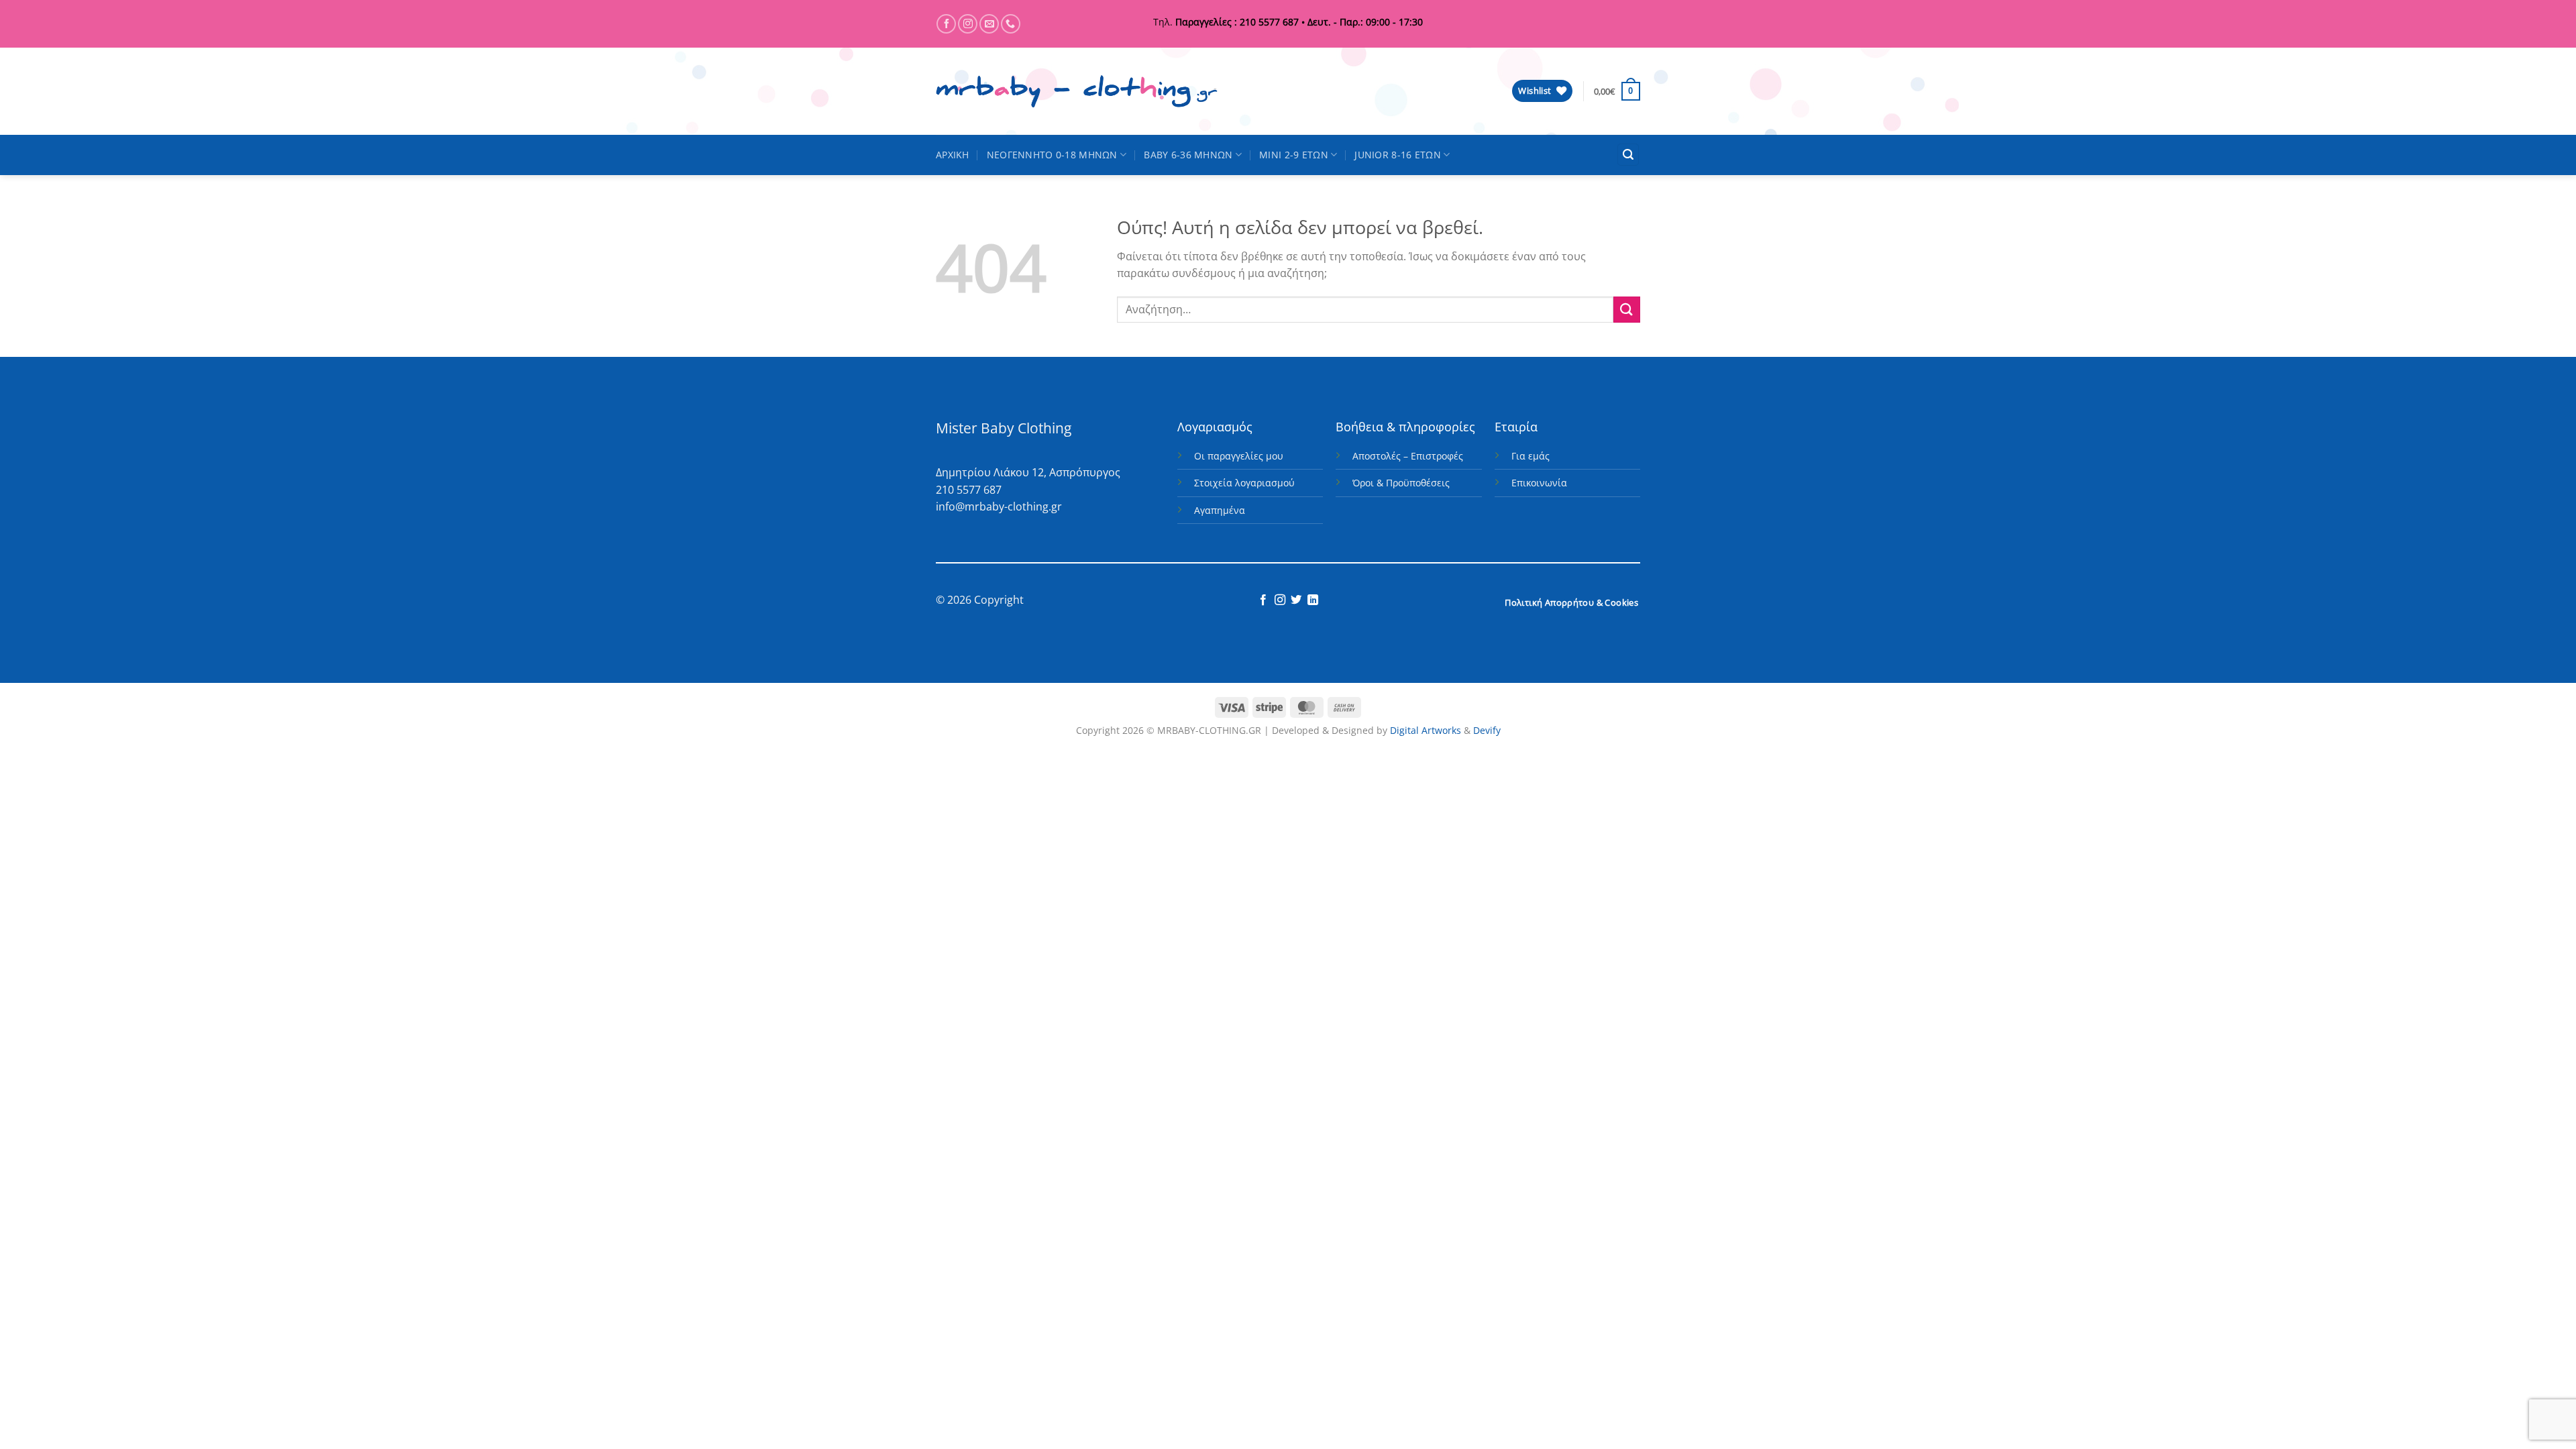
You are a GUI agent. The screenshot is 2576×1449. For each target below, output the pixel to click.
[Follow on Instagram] (968, 24)
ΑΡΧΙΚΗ (953, 155)
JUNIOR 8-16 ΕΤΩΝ (1398, 155)
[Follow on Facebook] (946, 24)
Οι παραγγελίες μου (1239, 456)
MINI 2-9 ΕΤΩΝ (1294, 155)
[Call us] (1011, 24)
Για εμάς (1531, 456)
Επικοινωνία (1539, 483)
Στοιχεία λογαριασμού (1244, 483)
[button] (1617, 91)
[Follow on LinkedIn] (1313, 600)
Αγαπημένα (1220, 510)
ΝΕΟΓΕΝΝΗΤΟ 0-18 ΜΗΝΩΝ (1052, 155)
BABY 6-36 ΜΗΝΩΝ (1188, 155)
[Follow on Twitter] (1296, 600)
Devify (1487, 730)
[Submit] (1627, 310)
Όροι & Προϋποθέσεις (1401, 483)
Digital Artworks (1426, 730)
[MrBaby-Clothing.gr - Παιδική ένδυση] (1077, 92)
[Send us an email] (989, 24)
